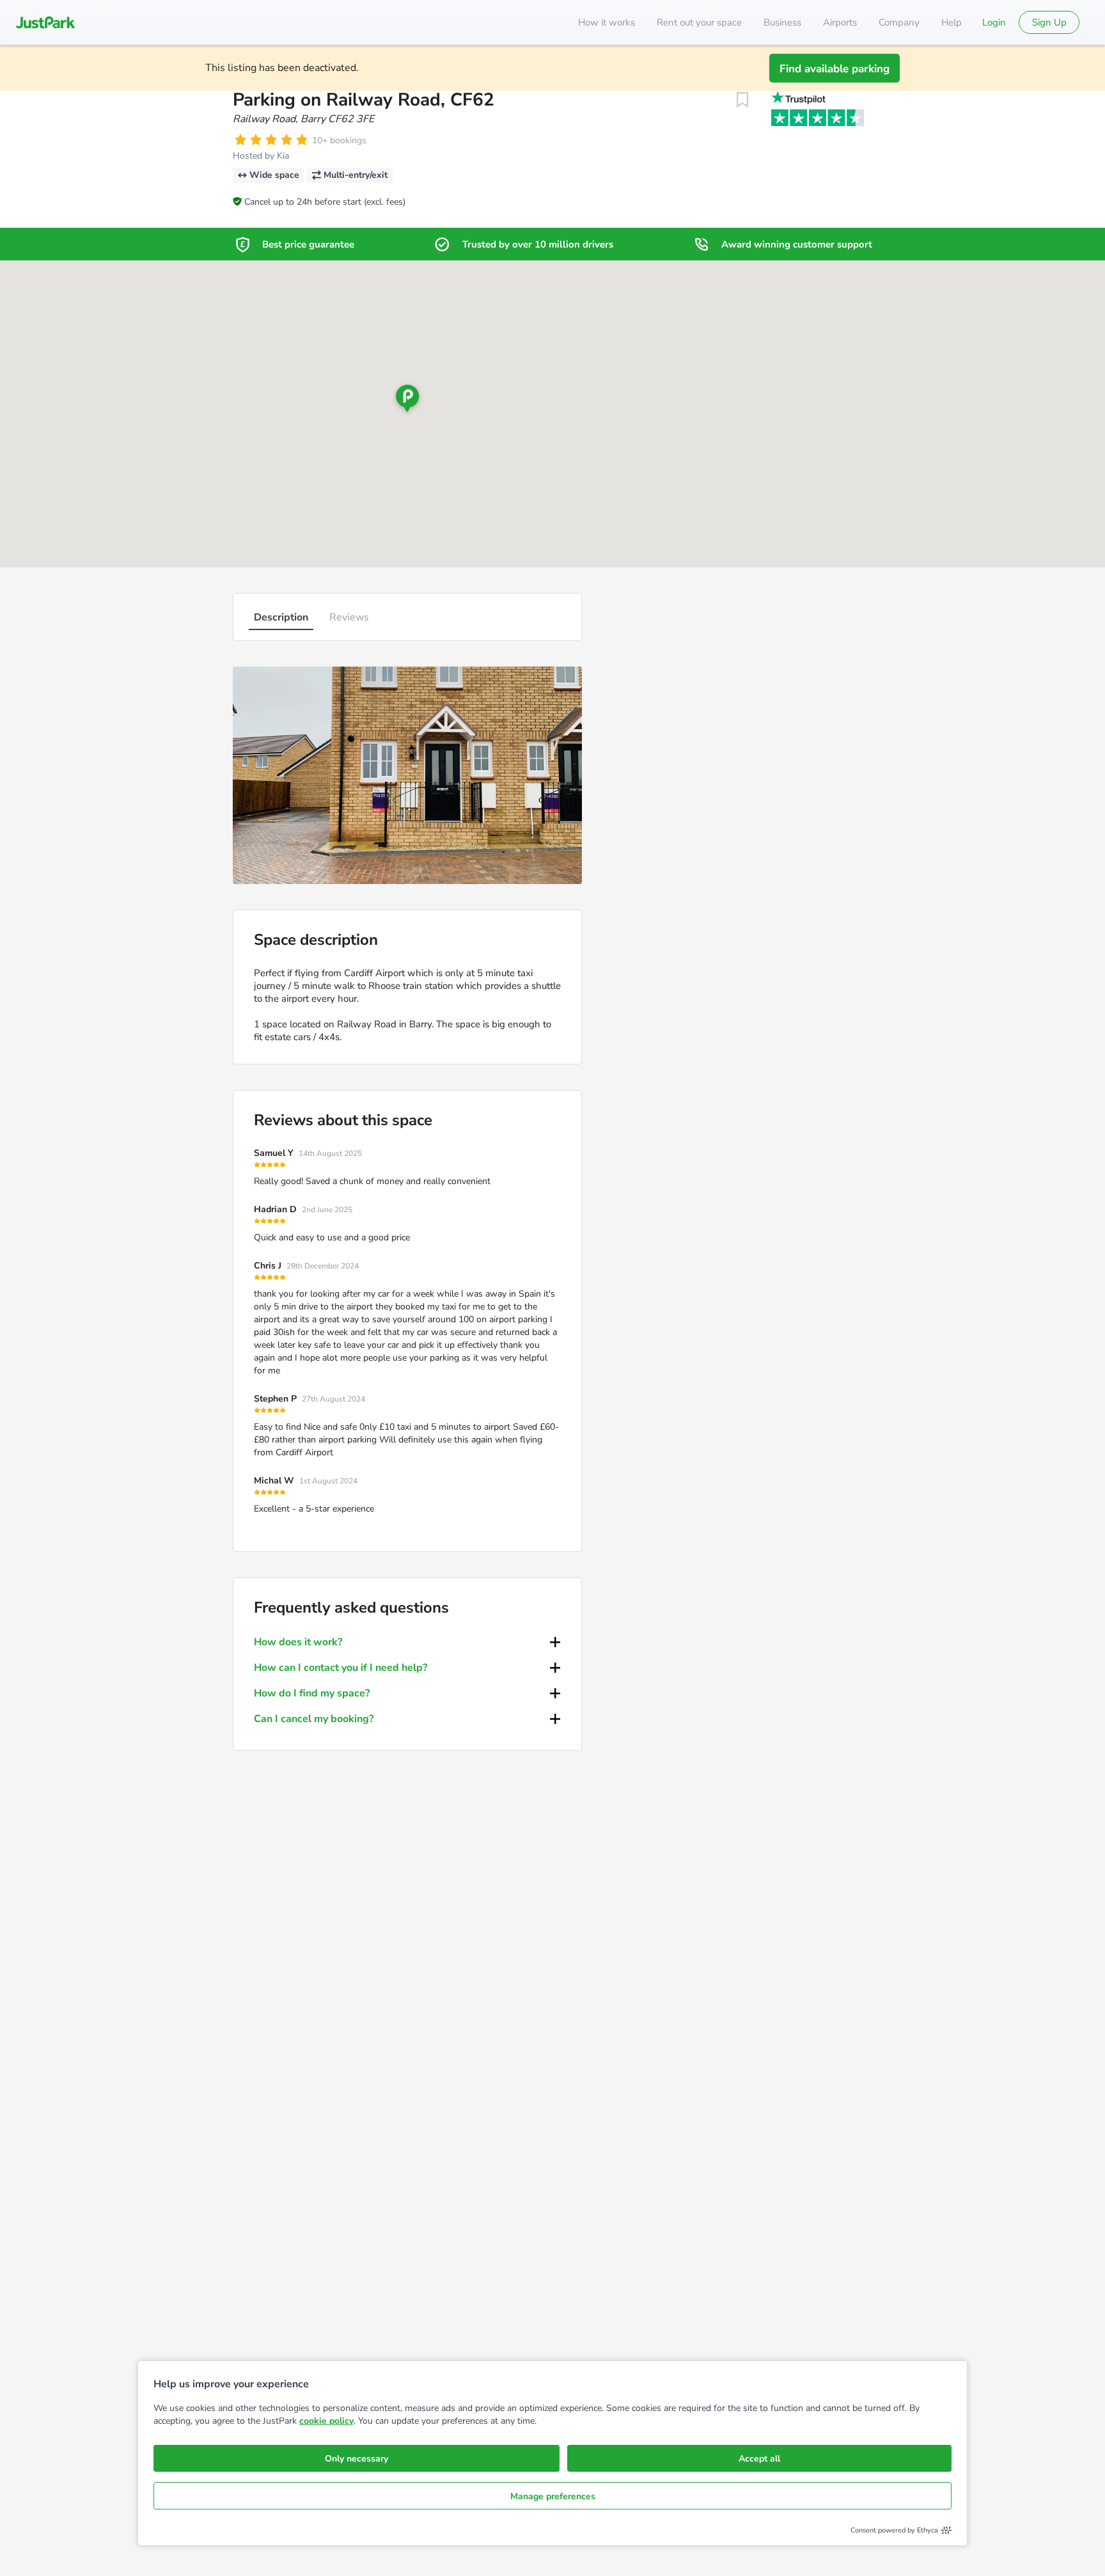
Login (994, 22)
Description (281, 617)
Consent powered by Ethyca (894, 2530)
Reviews (349, 617)
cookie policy (326, 2421)
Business (782, 22)
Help (952, 22)
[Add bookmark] (742, 100)
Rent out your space (699, 22)
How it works (607, 22)
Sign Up (1049, 22)
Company (899, 22)
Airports (840, 22)
